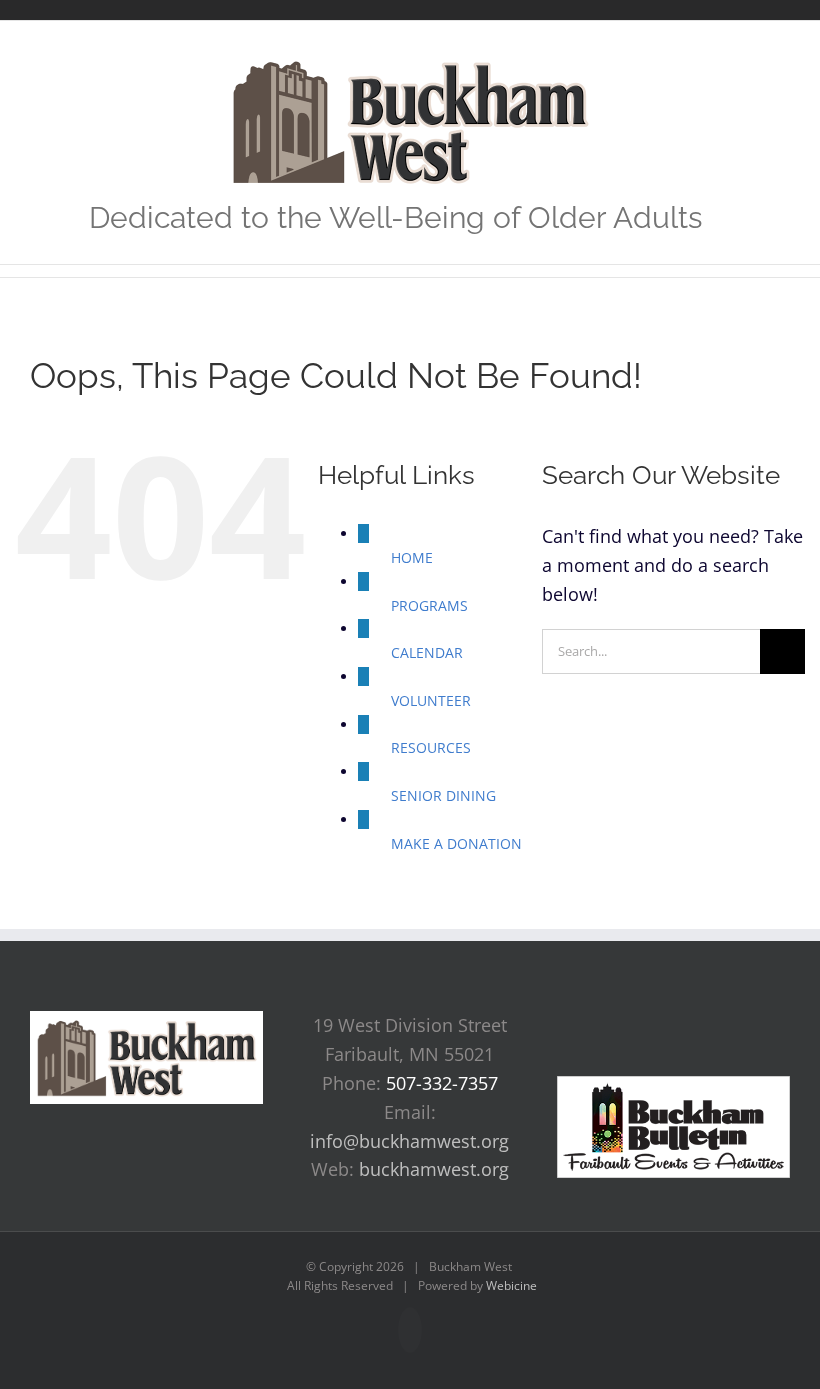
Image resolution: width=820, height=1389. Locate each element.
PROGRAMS (429, 605)
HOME (412, 557)
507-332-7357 (442, 1083)
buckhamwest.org (434, 1169)
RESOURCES (431, 747)
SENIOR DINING (443, 795)
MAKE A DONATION (456, 843)
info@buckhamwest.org (409, 1141)
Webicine (511, 1285)
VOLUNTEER (431, 700)
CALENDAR (427, 652)
